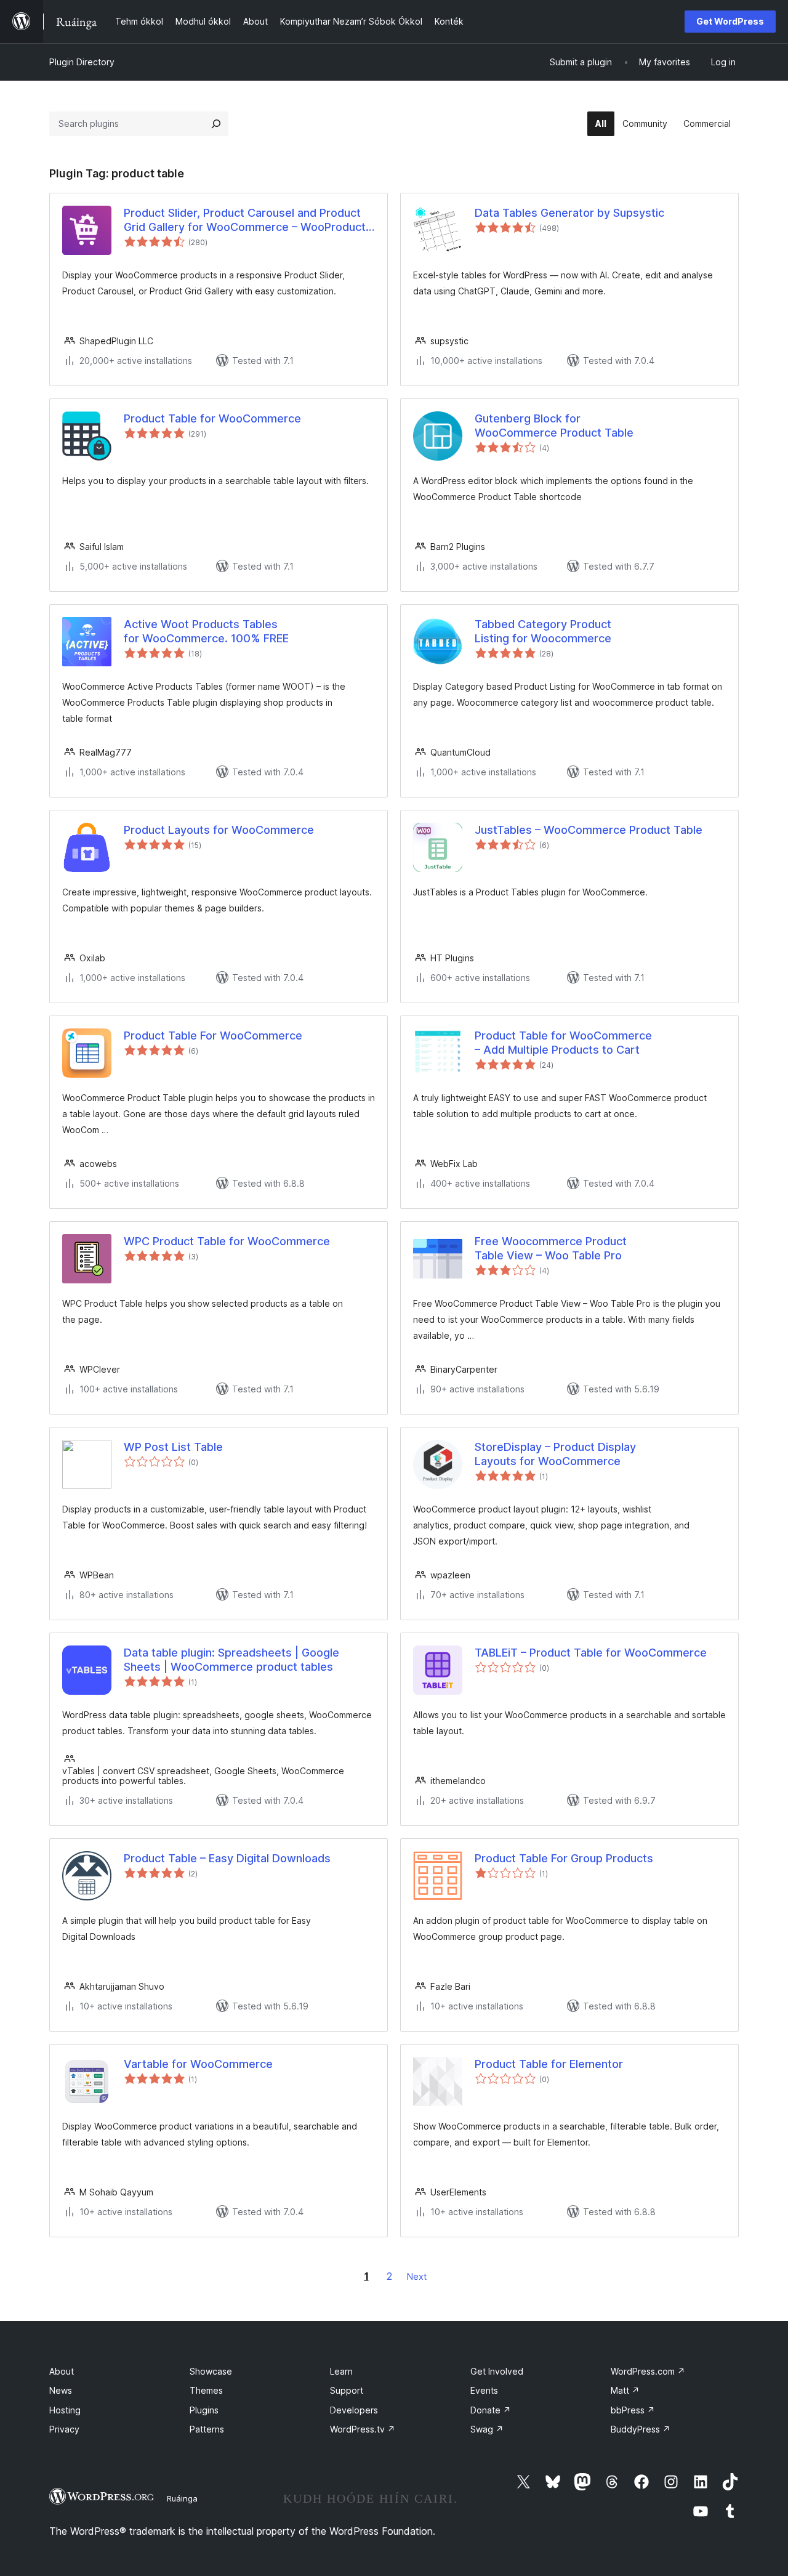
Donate (491, 2410)
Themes (206, 2390)
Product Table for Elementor (549, 2064)
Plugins (204, 2410)
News (61, 2390)
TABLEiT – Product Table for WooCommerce (591, 1653)
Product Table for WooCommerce (212, 418)
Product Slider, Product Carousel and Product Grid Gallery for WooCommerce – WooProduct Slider (245, 220)
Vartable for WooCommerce (198, 2064)
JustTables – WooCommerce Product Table (589, 830)
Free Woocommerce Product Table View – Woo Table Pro (551, 1248)
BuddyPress (641, 2429)
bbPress (633, 2410)
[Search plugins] (216, 124)
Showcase (211, 2371)
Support (347, 2390)
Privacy (64, 2429)
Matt (625, 2390)
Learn (341, 2371)
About (62, 2371)
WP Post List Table (173, 1447)
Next (417, 2276)
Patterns (207, 2429)
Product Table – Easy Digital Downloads (227, 1858)
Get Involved (497, 2371)
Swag (487, 2429)
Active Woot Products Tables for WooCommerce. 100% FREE (208, 631)
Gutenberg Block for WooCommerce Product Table (554, 426)
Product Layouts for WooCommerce (219, 830)
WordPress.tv (363, 2429)
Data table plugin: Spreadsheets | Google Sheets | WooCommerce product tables (231, 1660)
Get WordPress (730, 21)
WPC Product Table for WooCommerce (227, 1241)
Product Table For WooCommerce (213, 1036)
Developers (354, 2410)
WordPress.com (648, 2371)
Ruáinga (182, 2498)
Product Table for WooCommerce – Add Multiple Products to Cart (563, 1043)
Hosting (65, 2410)
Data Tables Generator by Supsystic (569, 213)
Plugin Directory (82, 62)
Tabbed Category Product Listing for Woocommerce (543, 631)
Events (484, 2390)
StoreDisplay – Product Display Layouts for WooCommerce (555, 1454)
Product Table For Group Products (564, 1858)
